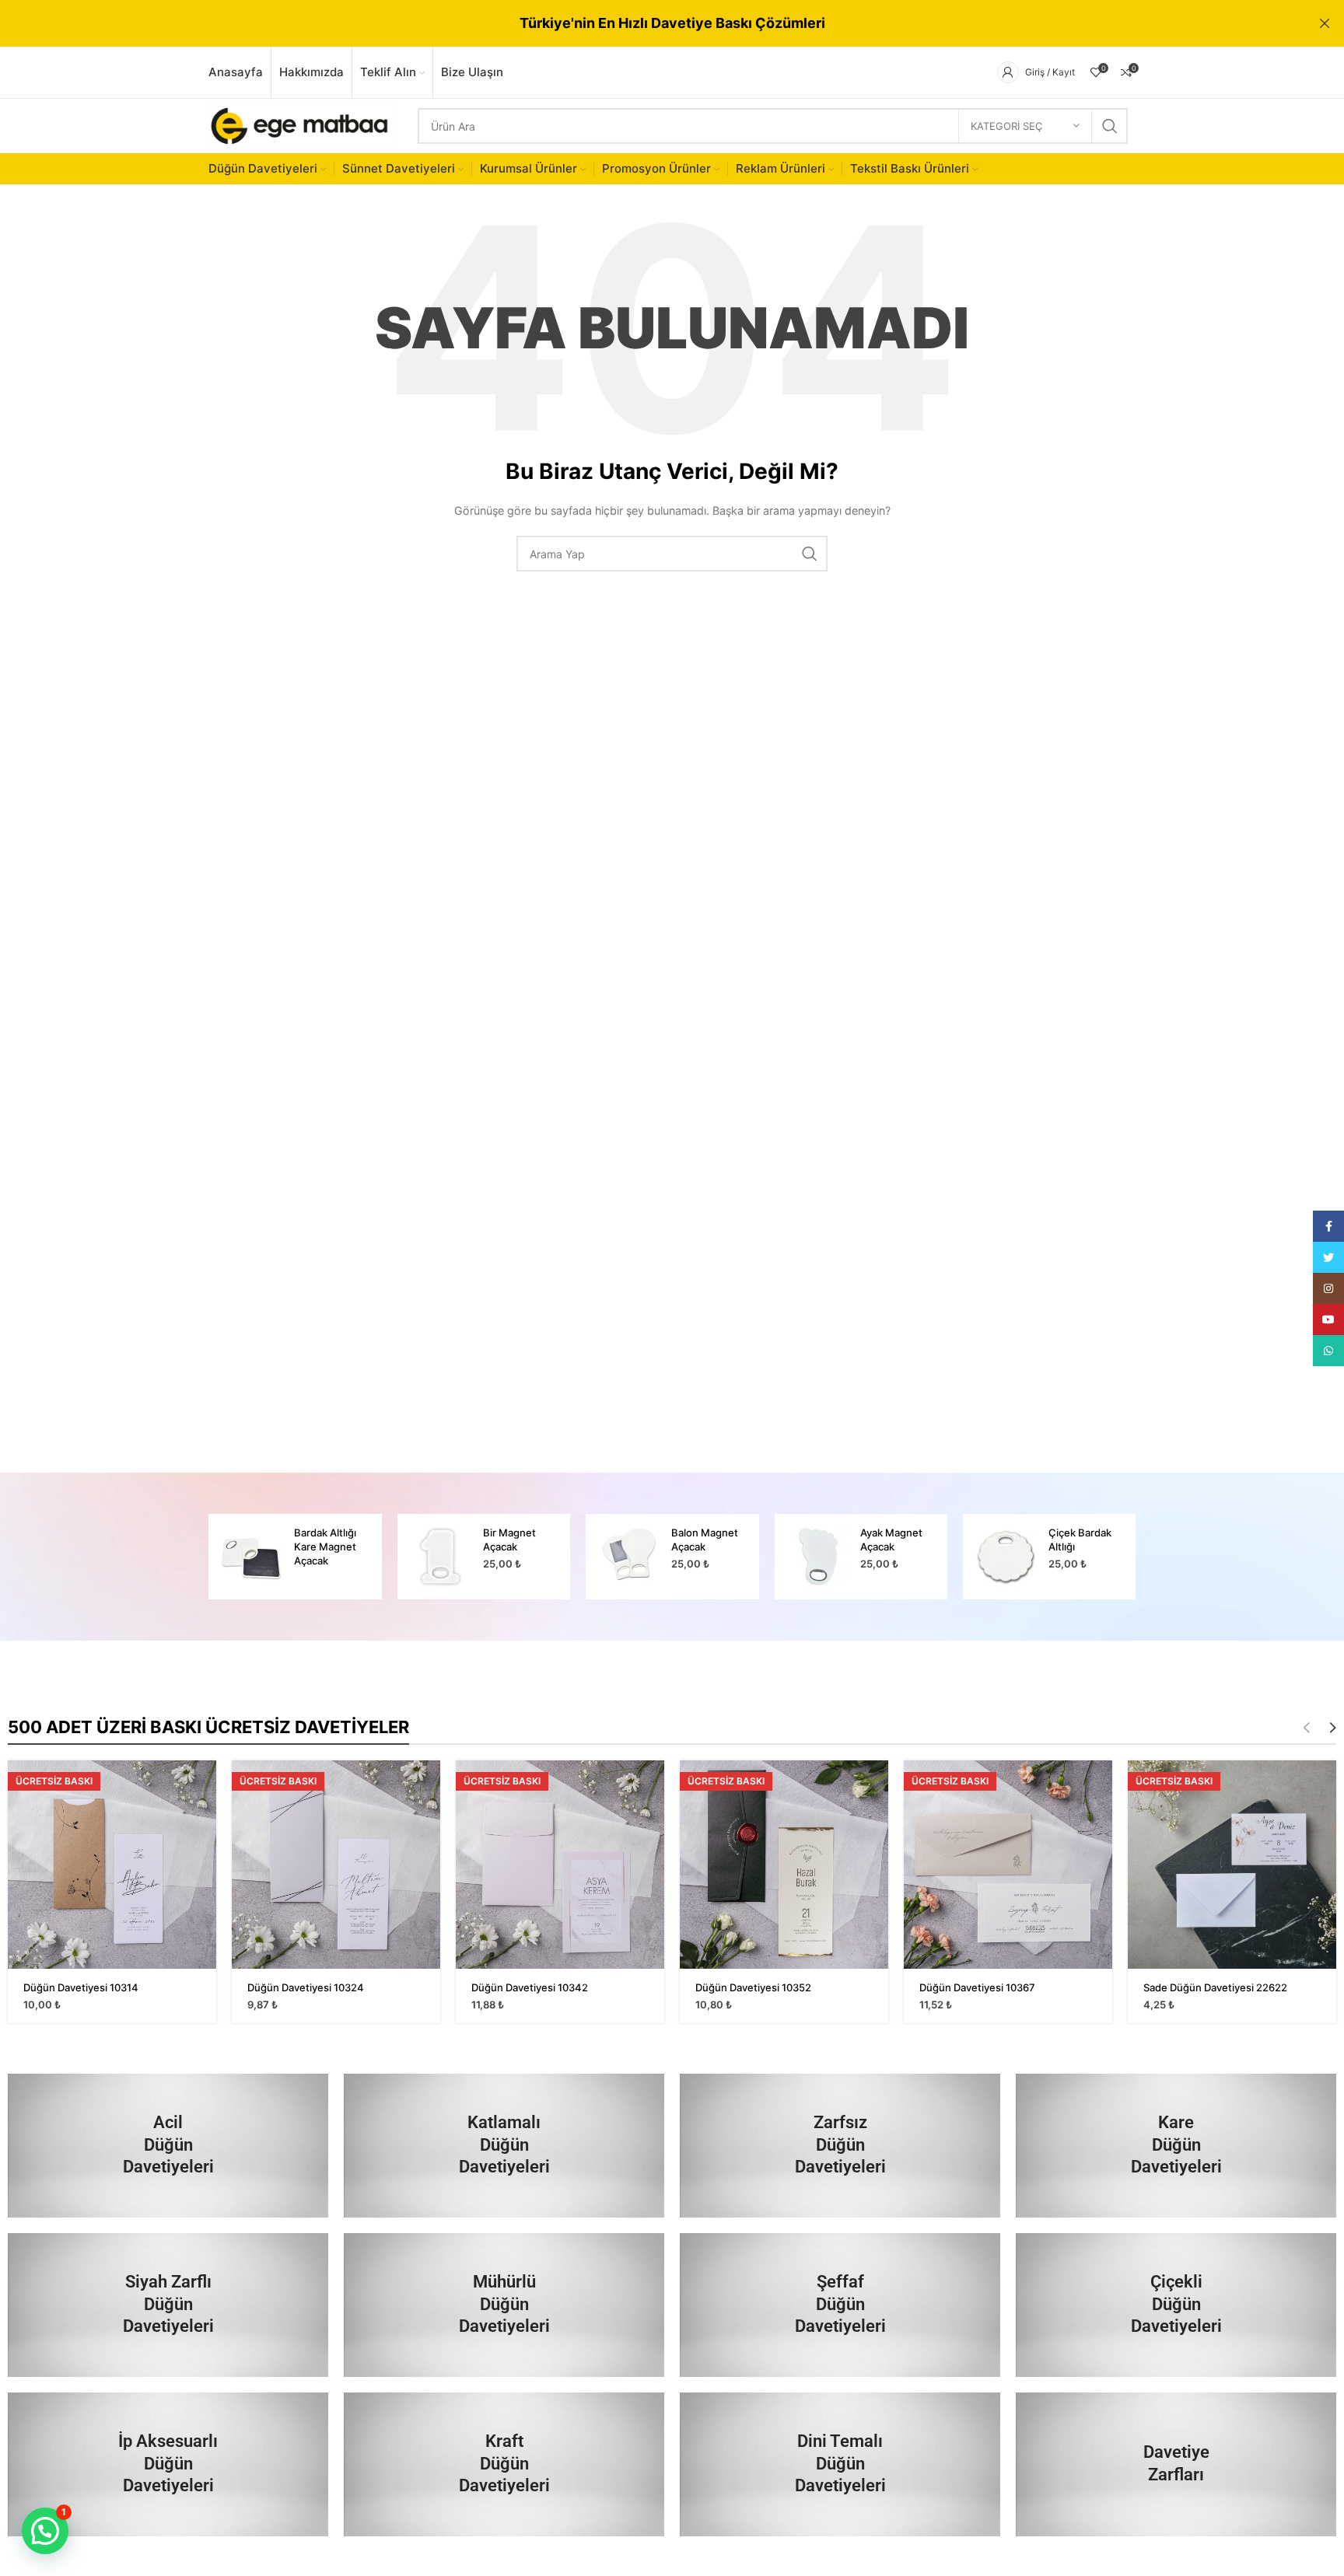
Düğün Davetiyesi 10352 (753, 1987)
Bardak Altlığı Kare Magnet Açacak (325, 1547)
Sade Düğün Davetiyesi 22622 (1215, 1987)
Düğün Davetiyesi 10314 (81, 1987)
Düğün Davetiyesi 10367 (977, 1987)
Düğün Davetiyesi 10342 (530, 1987)
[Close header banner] (1325, 23)
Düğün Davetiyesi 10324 (306, 1987)
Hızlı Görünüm (205, 1786)
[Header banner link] (649, 23)
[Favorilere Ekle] (205, 1821)
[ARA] (1110, 126)
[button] (45, 2531)
